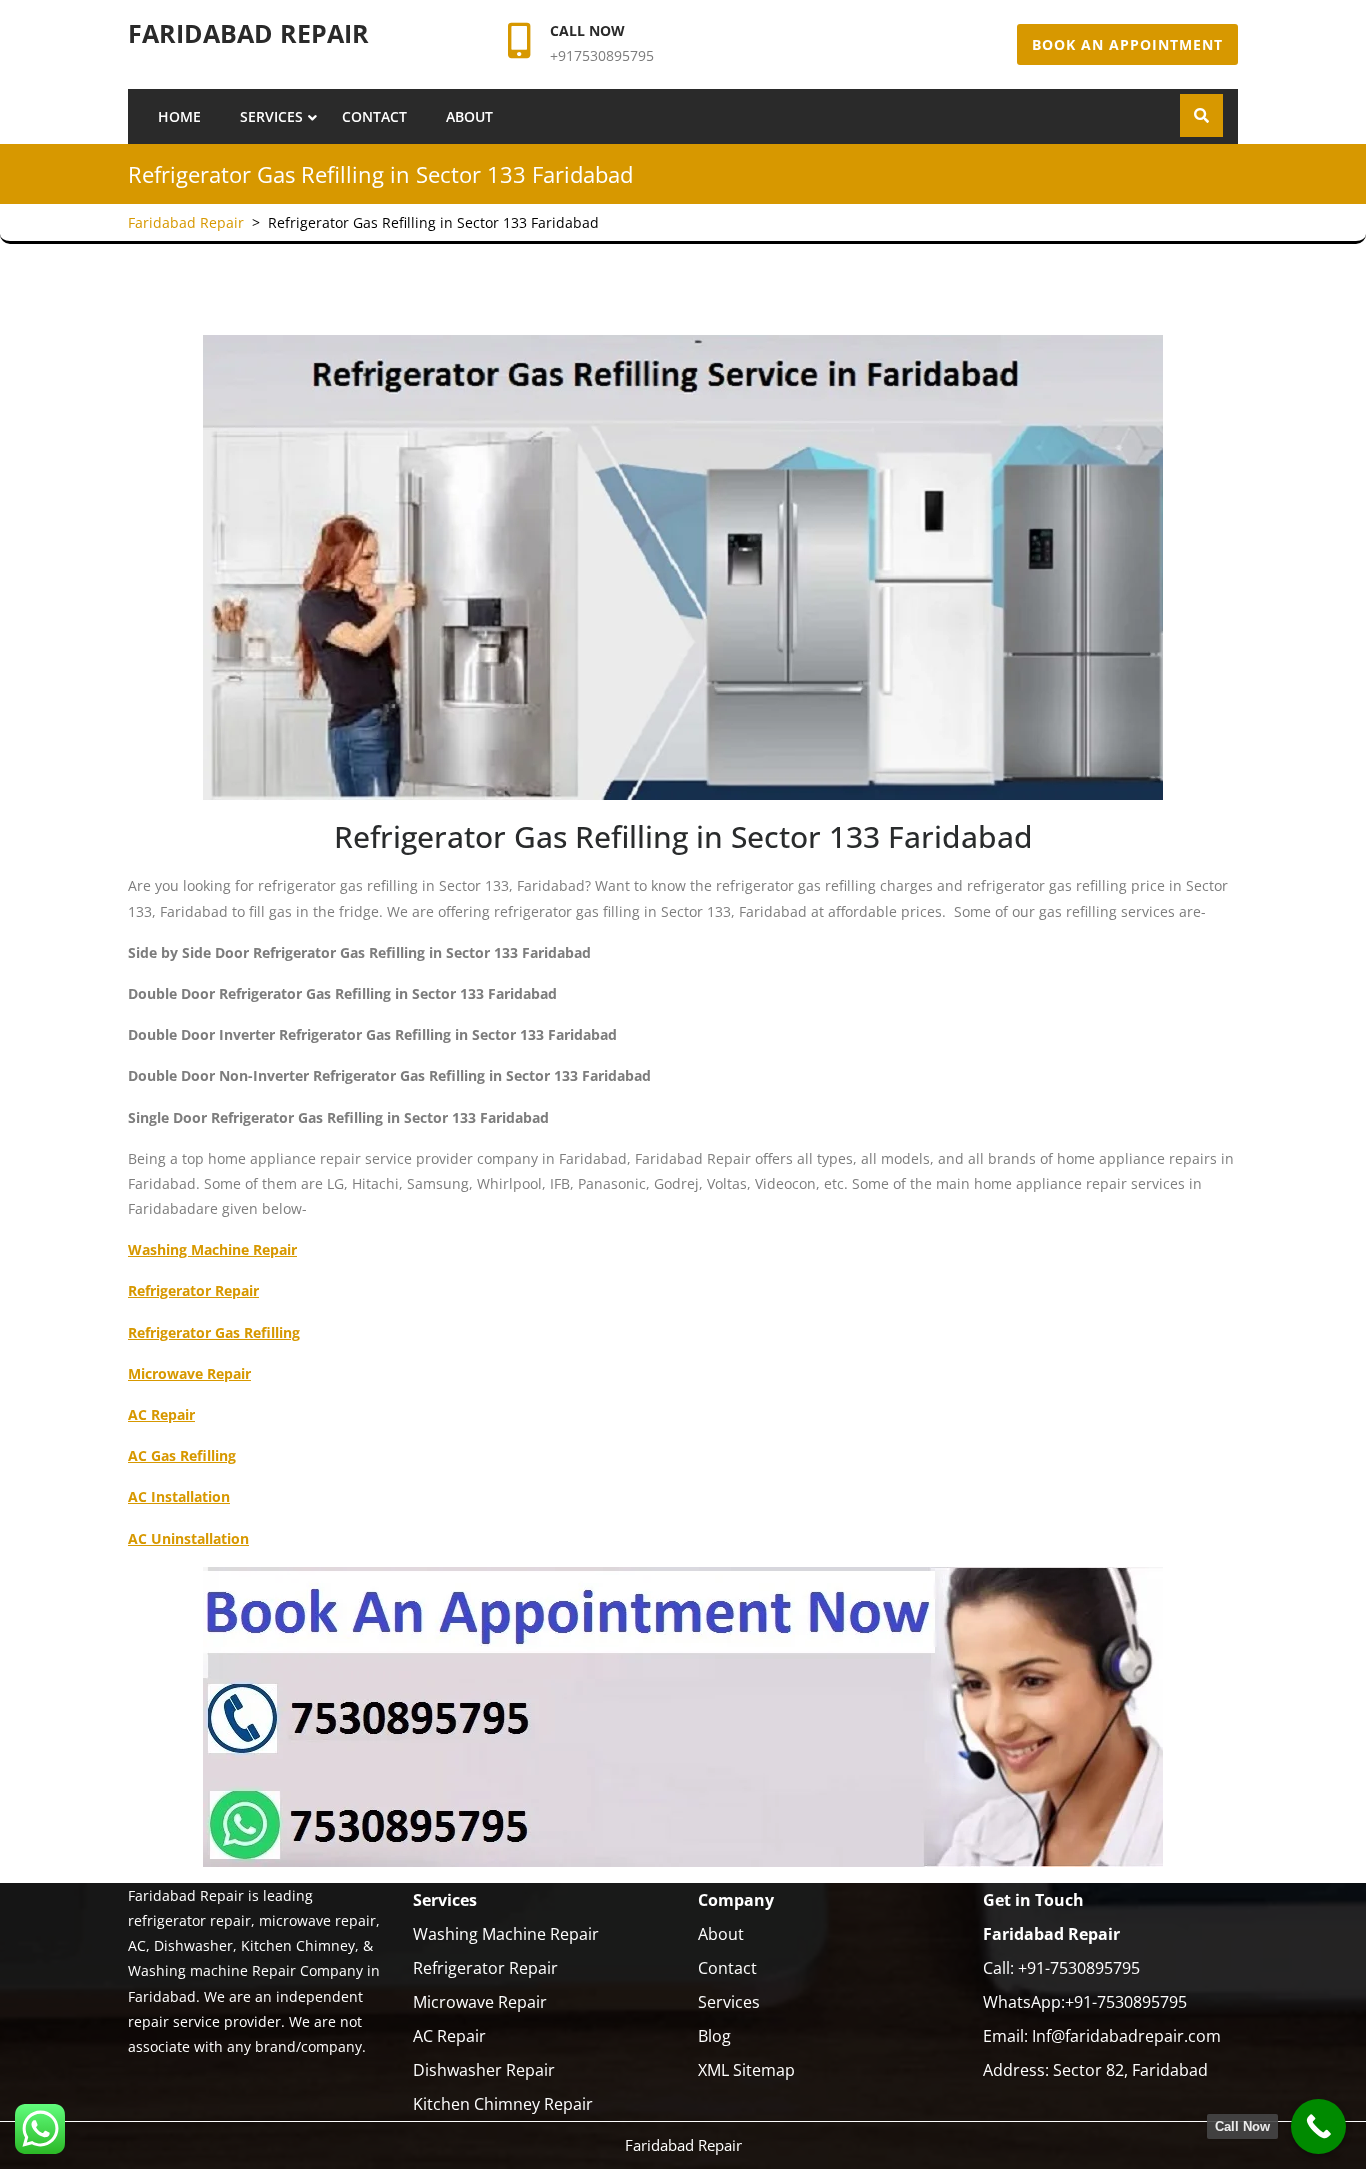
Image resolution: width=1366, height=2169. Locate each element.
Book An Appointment (1127, 44)
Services (271, 116)
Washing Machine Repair (506, 1934)
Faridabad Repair (248, 33)
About (469, 116)
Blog (714, 2036)
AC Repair (449, 2036)
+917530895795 (602, 55)
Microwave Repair (480, 2002)
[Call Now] (1318, 2126)
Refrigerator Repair (485, 1968)
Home (179, 116)
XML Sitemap (746, 2070)
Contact (374, 116)
